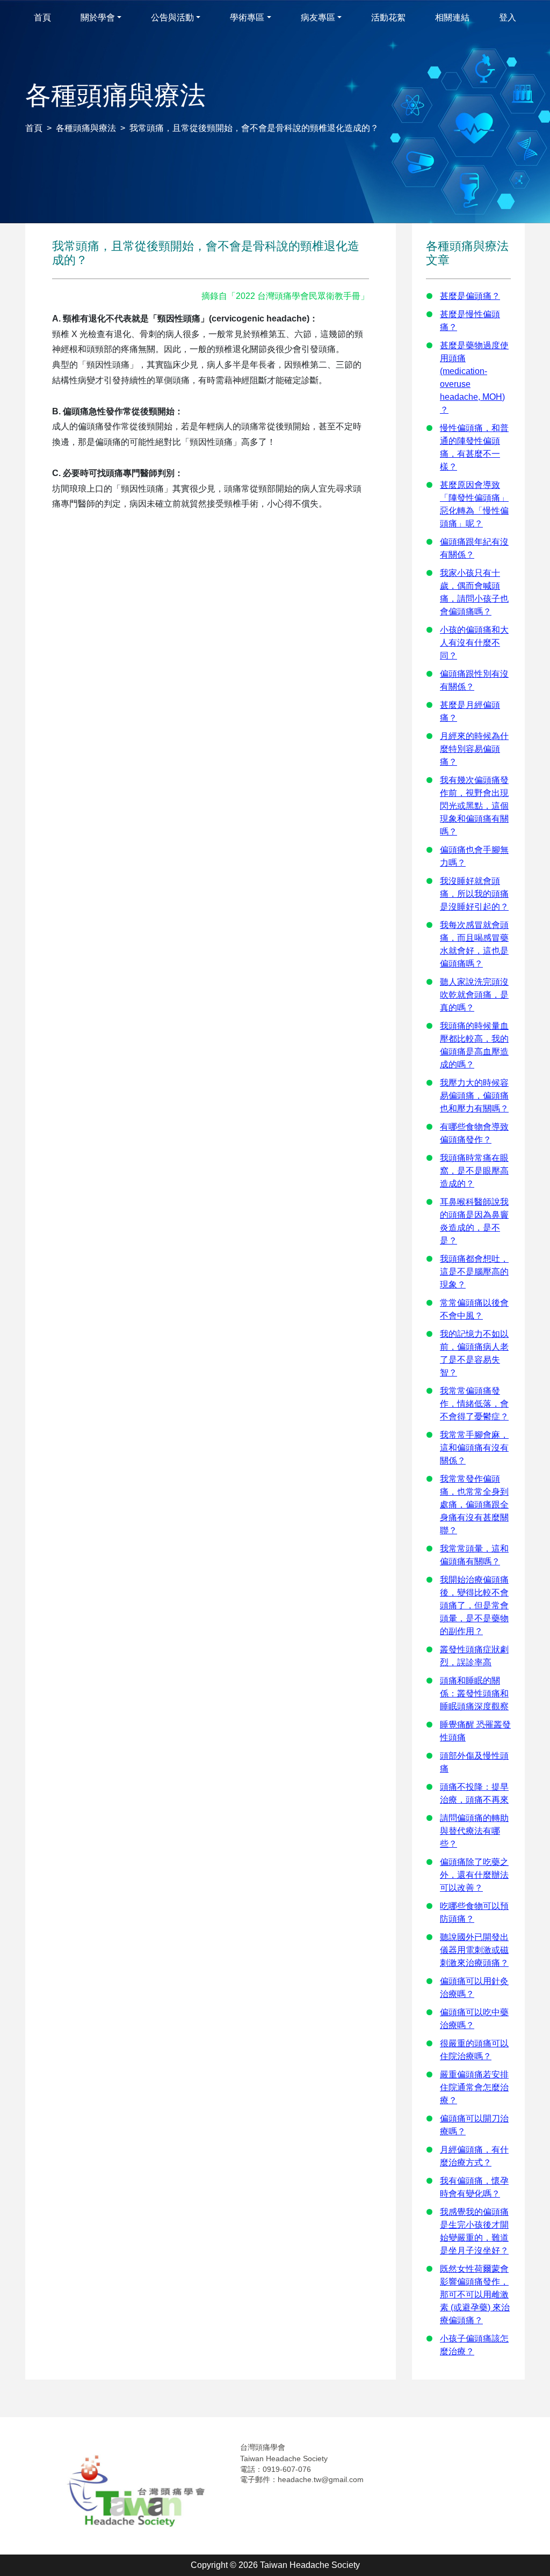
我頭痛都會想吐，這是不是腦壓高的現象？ (474, 1272)
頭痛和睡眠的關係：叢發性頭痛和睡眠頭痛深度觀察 (474, 1693)
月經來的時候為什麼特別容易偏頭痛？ (474, 749)
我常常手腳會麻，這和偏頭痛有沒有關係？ (474, 1448)
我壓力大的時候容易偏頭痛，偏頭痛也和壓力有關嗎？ (474, 1096)
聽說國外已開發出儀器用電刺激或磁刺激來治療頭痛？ (474, 1950)
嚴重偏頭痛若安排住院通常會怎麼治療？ (474, 2087)
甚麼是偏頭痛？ (470, 296)
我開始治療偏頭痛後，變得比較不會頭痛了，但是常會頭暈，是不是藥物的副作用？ (474, 1605)
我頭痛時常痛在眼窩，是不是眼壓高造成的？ (474, 1171)
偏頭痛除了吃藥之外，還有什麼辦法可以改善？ (474, 1875)
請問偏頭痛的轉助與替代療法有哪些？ (474, 1831)
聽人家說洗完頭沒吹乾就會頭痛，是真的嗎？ (474, 995)
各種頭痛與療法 (86, 128)
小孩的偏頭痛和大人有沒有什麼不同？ (474, 643)
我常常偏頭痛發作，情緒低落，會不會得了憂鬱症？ (474, 1404)
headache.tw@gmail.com (321, 2479)
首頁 (34, 128)
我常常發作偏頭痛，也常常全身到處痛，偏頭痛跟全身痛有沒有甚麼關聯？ (474, 1505)
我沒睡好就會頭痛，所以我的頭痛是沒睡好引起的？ (474, 894)
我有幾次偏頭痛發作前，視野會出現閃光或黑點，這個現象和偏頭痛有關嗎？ (474, 806)
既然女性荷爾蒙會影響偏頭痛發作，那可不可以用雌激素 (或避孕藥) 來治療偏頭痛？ (475, 2295)
